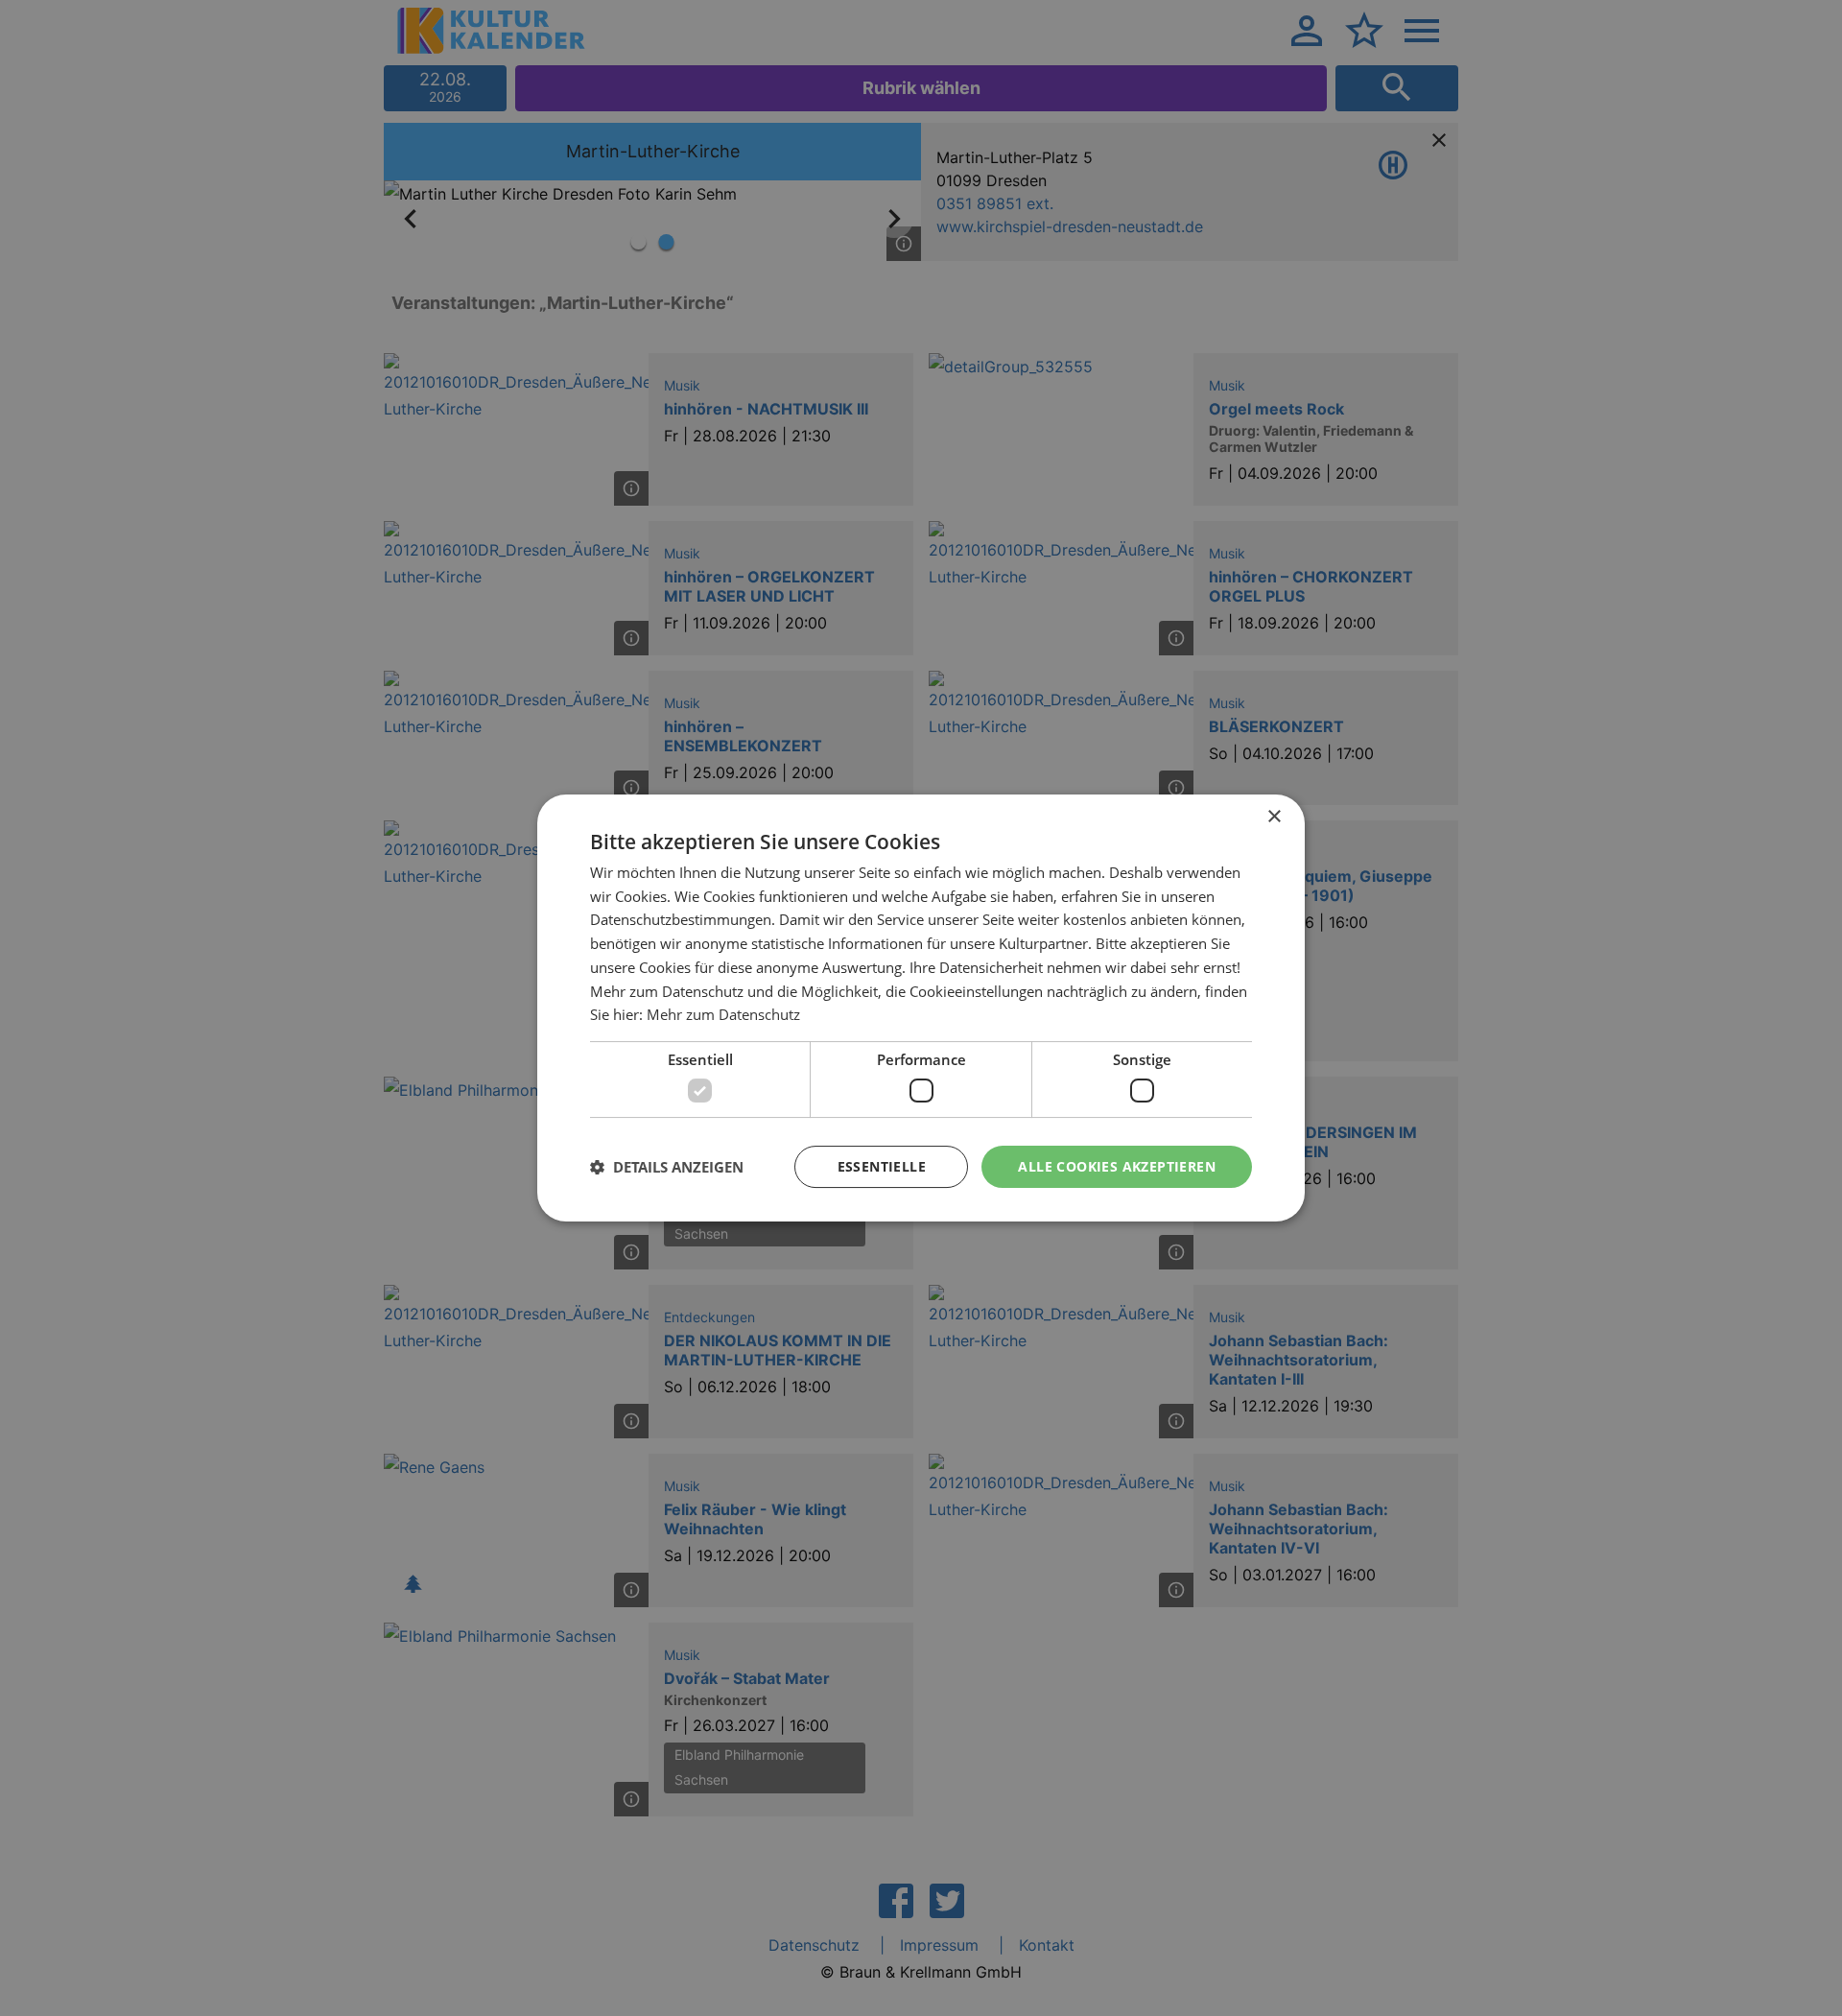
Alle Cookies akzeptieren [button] (1117, 1166)
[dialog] (921, 1008)
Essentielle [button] (882, 1166)
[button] (667, 1167)
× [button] (1274, 817)
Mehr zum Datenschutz (723, 1014)
